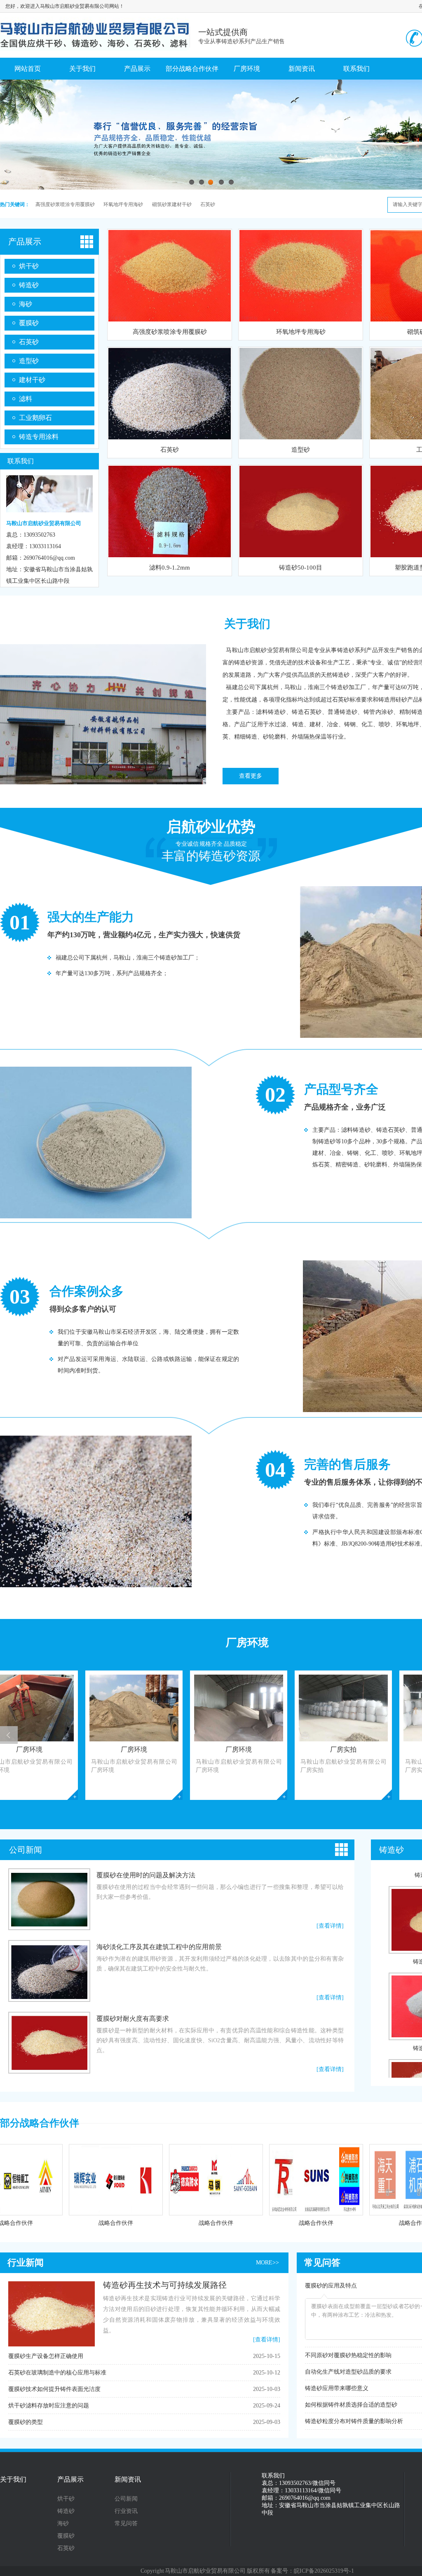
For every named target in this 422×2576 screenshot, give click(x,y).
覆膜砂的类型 (26, 2422)
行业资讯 (126, 2511)
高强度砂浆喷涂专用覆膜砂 (65, 204)
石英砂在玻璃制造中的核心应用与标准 (57, 2373)
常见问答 (322, 2263)
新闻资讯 (302, 69)
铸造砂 (29, 285)
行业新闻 (26, 2263)
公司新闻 (26, 1850)
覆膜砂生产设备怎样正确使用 (46, 2356)
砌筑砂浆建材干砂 (172, 204)
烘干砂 (29, 266)
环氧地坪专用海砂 (123, 204)
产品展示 (137, 69)
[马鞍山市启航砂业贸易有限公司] (95, 47)
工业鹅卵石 (35, 418)
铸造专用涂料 (39, 437)
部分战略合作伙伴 (192, 69)
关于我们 (82, 69)
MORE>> (267, 2263)
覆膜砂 (29, 323)
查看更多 (251, 776)
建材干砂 (32, 380)
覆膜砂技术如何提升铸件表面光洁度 (54, 2389)
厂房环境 (247, 69)
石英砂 (208, 204)
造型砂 (29, 361)
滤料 (26, 399)
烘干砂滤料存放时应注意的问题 (49, 2406)
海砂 (26, 304)
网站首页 (28, 69)
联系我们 (356, 69)
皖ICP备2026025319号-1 (324, 2571)
